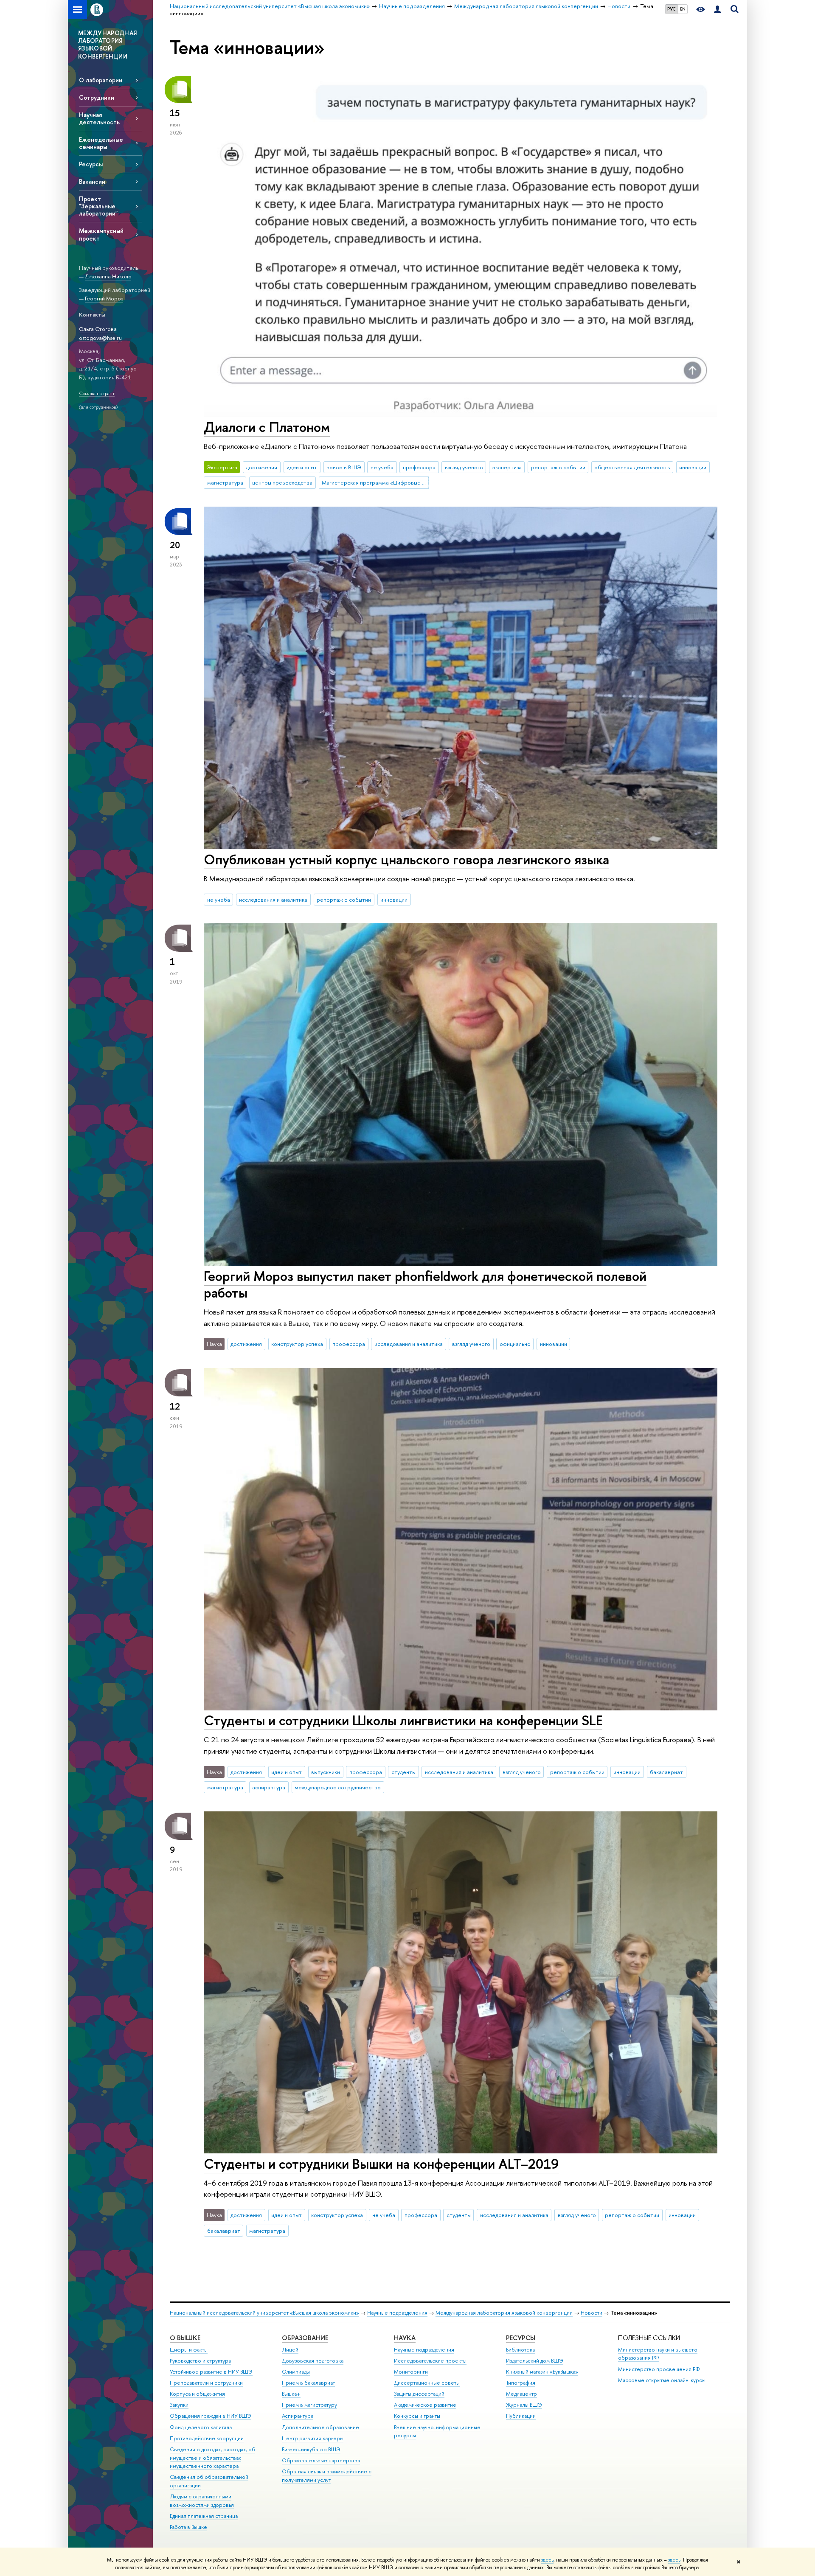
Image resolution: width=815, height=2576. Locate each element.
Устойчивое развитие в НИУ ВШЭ (211, 2372)
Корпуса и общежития (197, 2394)
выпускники (326, 1772)
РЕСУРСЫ (521, 2338)
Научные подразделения (397, 2313)
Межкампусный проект (101, 234)
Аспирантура (298, 2416)
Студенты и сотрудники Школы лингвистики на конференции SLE (403, 1720)
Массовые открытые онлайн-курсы (662, 2380)
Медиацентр (521, 2394)
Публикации (521, 2416)
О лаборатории (101, 80)
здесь (547, 2560)
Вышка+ (291, 2394)
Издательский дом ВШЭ (535, 2361)
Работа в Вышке (188, 2527)
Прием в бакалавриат (308, 2383)
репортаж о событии (558, 467)
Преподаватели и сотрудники (206, 2383)
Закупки (179, 2405)
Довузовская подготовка (313, 2361)
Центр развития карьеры (313, 2438)
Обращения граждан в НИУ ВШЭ (211, 2416)
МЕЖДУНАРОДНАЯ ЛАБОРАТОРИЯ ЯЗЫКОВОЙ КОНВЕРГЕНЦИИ (108, 45)
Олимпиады (296, 2372)
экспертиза (507, 467)
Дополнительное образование (320, 2427)
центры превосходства (282, 482)
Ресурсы (91, 164)
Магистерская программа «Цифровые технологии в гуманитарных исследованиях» (375, 482)
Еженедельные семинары (101, 143)
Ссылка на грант (97, 393)
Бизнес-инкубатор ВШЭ (311, 2449)
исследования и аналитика (273, 900)
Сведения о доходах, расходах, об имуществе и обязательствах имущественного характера (212, 2458)
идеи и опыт (302, 467)
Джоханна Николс (108, 276)
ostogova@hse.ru (100, 338)
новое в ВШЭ (344, 467)
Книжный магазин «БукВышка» (542, 2372)
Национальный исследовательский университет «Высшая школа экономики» (264, 2313)
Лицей (290, 2350)
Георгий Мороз (104, 298)
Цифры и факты (189, 2350)
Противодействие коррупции (207, 2438)
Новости (592, 2313)
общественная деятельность (632, 467)
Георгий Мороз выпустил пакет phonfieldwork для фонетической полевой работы (425, 1284)
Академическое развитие (425, 2405)
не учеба (382, 467)
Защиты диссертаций (419, 2394)
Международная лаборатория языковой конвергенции (504, 2313)
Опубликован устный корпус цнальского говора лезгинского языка (406, 859)
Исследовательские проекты (430, 2361)
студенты (403, 1772)
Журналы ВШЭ (524, 2405)
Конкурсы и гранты (417, 2416)
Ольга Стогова (98, 329)
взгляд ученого (464, 467)
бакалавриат (666, 1772)
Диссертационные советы (427, 2383)
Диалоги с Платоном (267, 427)
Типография (521, 2383)
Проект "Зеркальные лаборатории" (98, 206)
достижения (261, 467)
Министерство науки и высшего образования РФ (658, 2354)
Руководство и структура (200, 2361)
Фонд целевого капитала (201, 2427)
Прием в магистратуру (309, 2405)
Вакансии (92, 181)
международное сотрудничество (338, 1787)
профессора (419, 467)
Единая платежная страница (204, 2516)
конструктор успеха (297, 1344)
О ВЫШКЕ (185, 2338)
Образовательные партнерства (321, 2460)
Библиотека (520, 2350)
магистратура (225, 482)
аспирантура (269, 1787)
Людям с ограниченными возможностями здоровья (202, 2501)
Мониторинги (411, 2372)
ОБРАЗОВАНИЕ (305, 2338)
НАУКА (405, 2338)
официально (515, 1344)
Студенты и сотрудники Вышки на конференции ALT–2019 (381, 2164)
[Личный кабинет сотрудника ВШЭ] (717, 10)
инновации (693, 467)
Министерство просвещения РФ (659, 2369)
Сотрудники (97, 97)
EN (683, 9)
